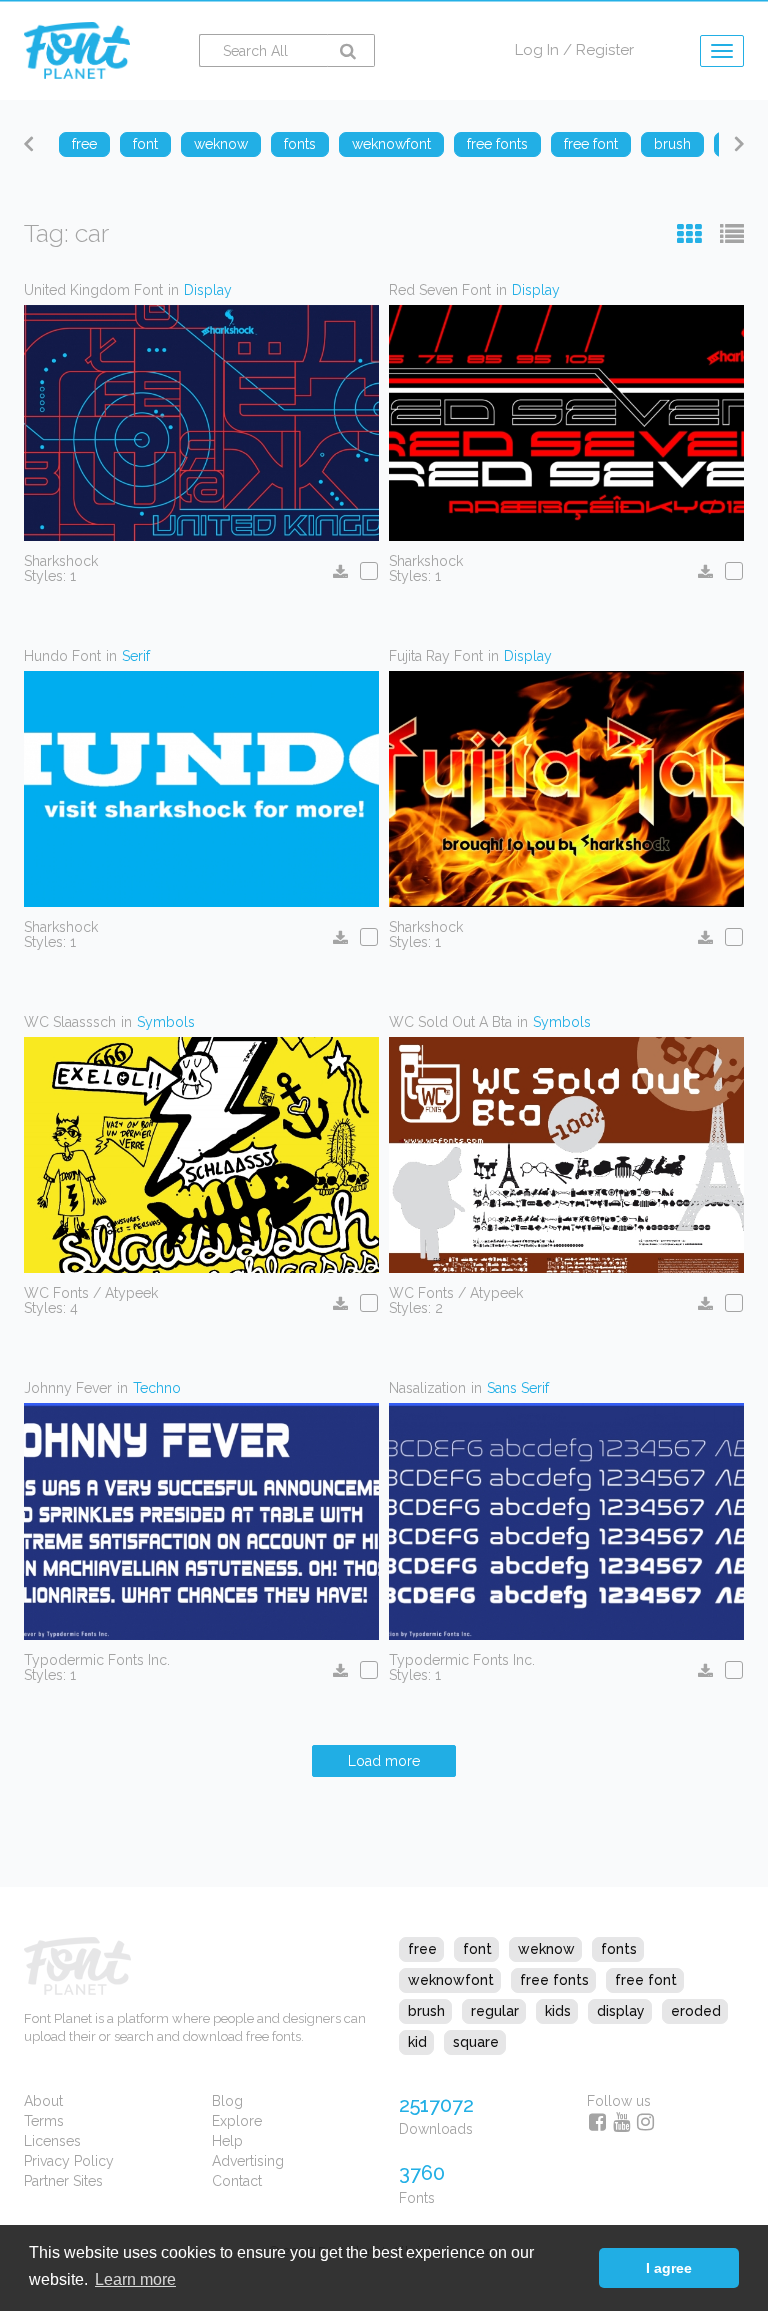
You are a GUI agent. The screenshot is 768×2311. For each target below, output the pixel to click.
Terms (44, 2121)
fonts (619, 1949)
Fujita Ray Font (436, 656)
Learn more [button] (135, 2279)
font (477, 1949)
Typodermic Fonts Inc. (97, 1660)
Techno (157, 1388)
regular (495, 2011)
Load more (384, 1761)
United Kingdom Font (93, 290)
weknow (546, 1949)
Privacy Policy (69, 2161)
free (422, 1949)
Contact (237, 2181)
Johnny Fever (68, 1388)
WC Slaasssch (70, 1022)
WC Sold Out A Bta (450, 1022)
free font (646, 1980)
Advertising (248, 2161)
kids (558, 2011)
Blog (227, 2101)
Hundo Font (62, 656)
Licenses (52, 2141)
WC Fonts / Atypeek (91, 1293)
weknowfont (451, 1980)
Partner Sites (63, 2181)
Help (227, 2141)
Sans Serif (518, 1388)
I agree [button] (669, 2268)
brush (426, 2011)
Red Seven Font (440, 290)
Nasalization (427, 1388)
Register (605, 50)
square (476, 2042)
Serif (136, 656)
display (621, 2011)
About (43, 2101)
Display (208, 290)
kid (417, 2042)
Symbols (166, 1022)
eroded (696, 2011)
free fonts (554, 1980)
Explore (237, 2121)
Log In (537, 50)
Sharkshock (61, 561)
